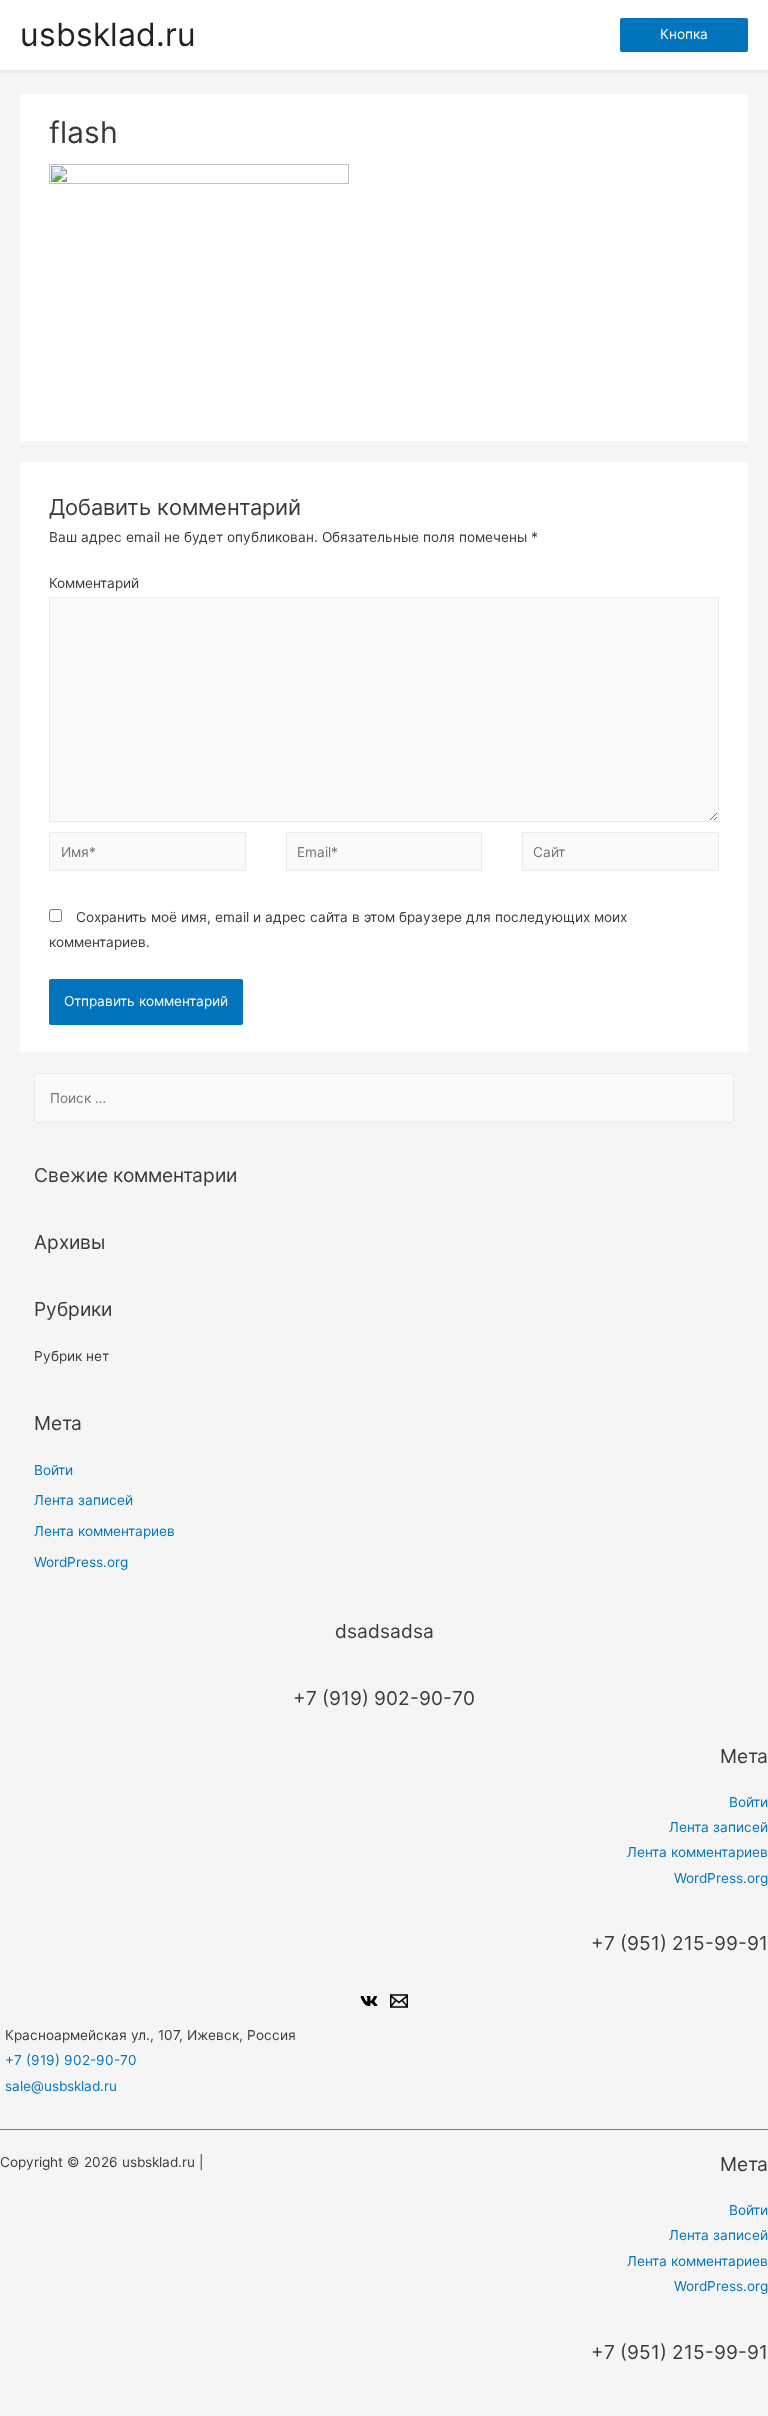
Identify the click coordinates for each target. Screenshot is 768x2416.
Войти (53, 1470)
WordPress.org (81, 1562)
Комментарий (94, 583)
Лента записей (83, 1500)
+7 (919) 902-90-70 (71, 2060)
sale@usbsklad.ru (61, 2086)
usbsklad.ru (108, 34)
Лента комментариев (104, 1531)
